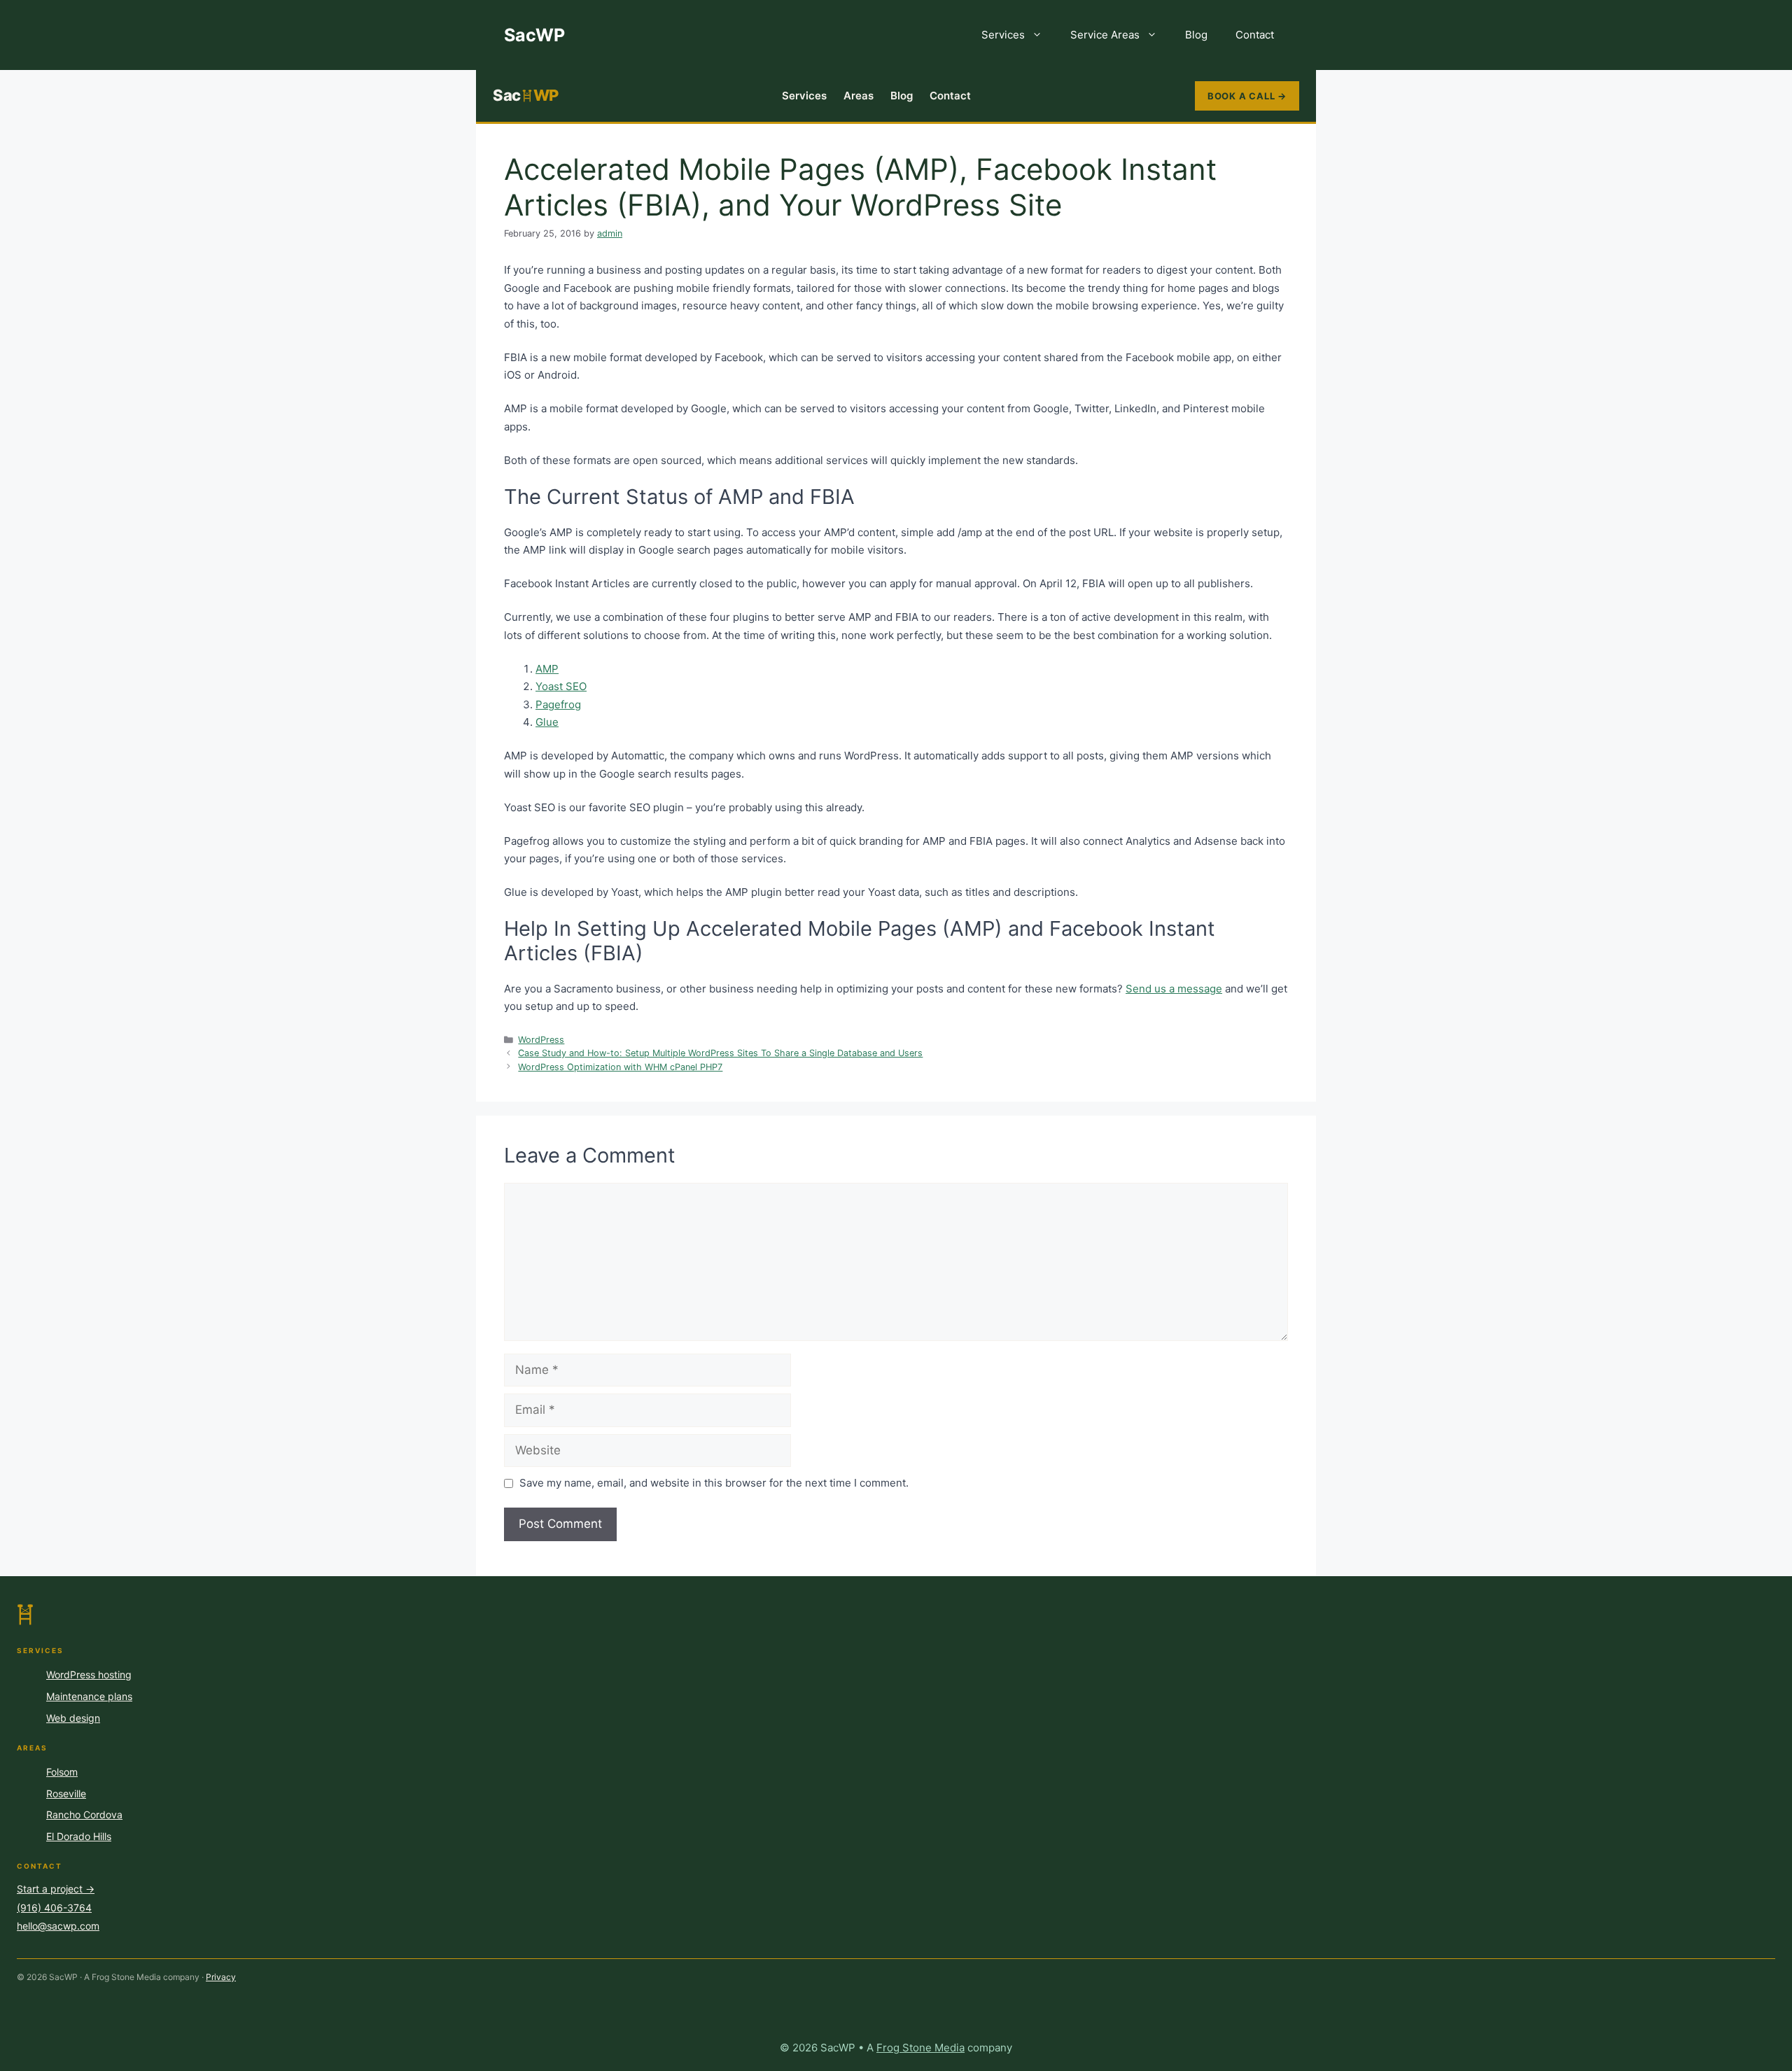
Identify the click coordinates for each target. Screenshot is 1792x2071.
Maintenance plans (89, 1696)
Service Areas (1105, 35)
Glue (547, 722)
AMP (547, 669)
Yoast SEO (561, 686)
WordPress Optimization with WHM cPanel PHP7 (620, 1067)
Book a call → (1247, 96)
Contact (1255, 35)
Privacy (221, 1977)
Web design (73, 1718)
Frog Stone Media (920, 2048)
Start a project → (56, 1889)
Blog (1196, 35)
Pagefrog (558, 704)
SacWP (534, 35)
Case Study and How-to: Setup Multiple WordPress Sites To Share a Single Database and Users (720, 1053)
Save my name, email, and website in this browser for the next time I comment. (714, 1483)
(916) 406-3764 (54, 1908)
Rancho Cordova (84, 1814)
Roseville (66, 1793)
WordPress (541, 1040)
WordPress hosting (89, 1675)
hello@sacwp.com (58, 1926)
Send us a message (1174, 989)
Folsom (62, 1772)
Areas (859, 96)
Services (1003, 35)
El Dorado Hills (79, 1836)
